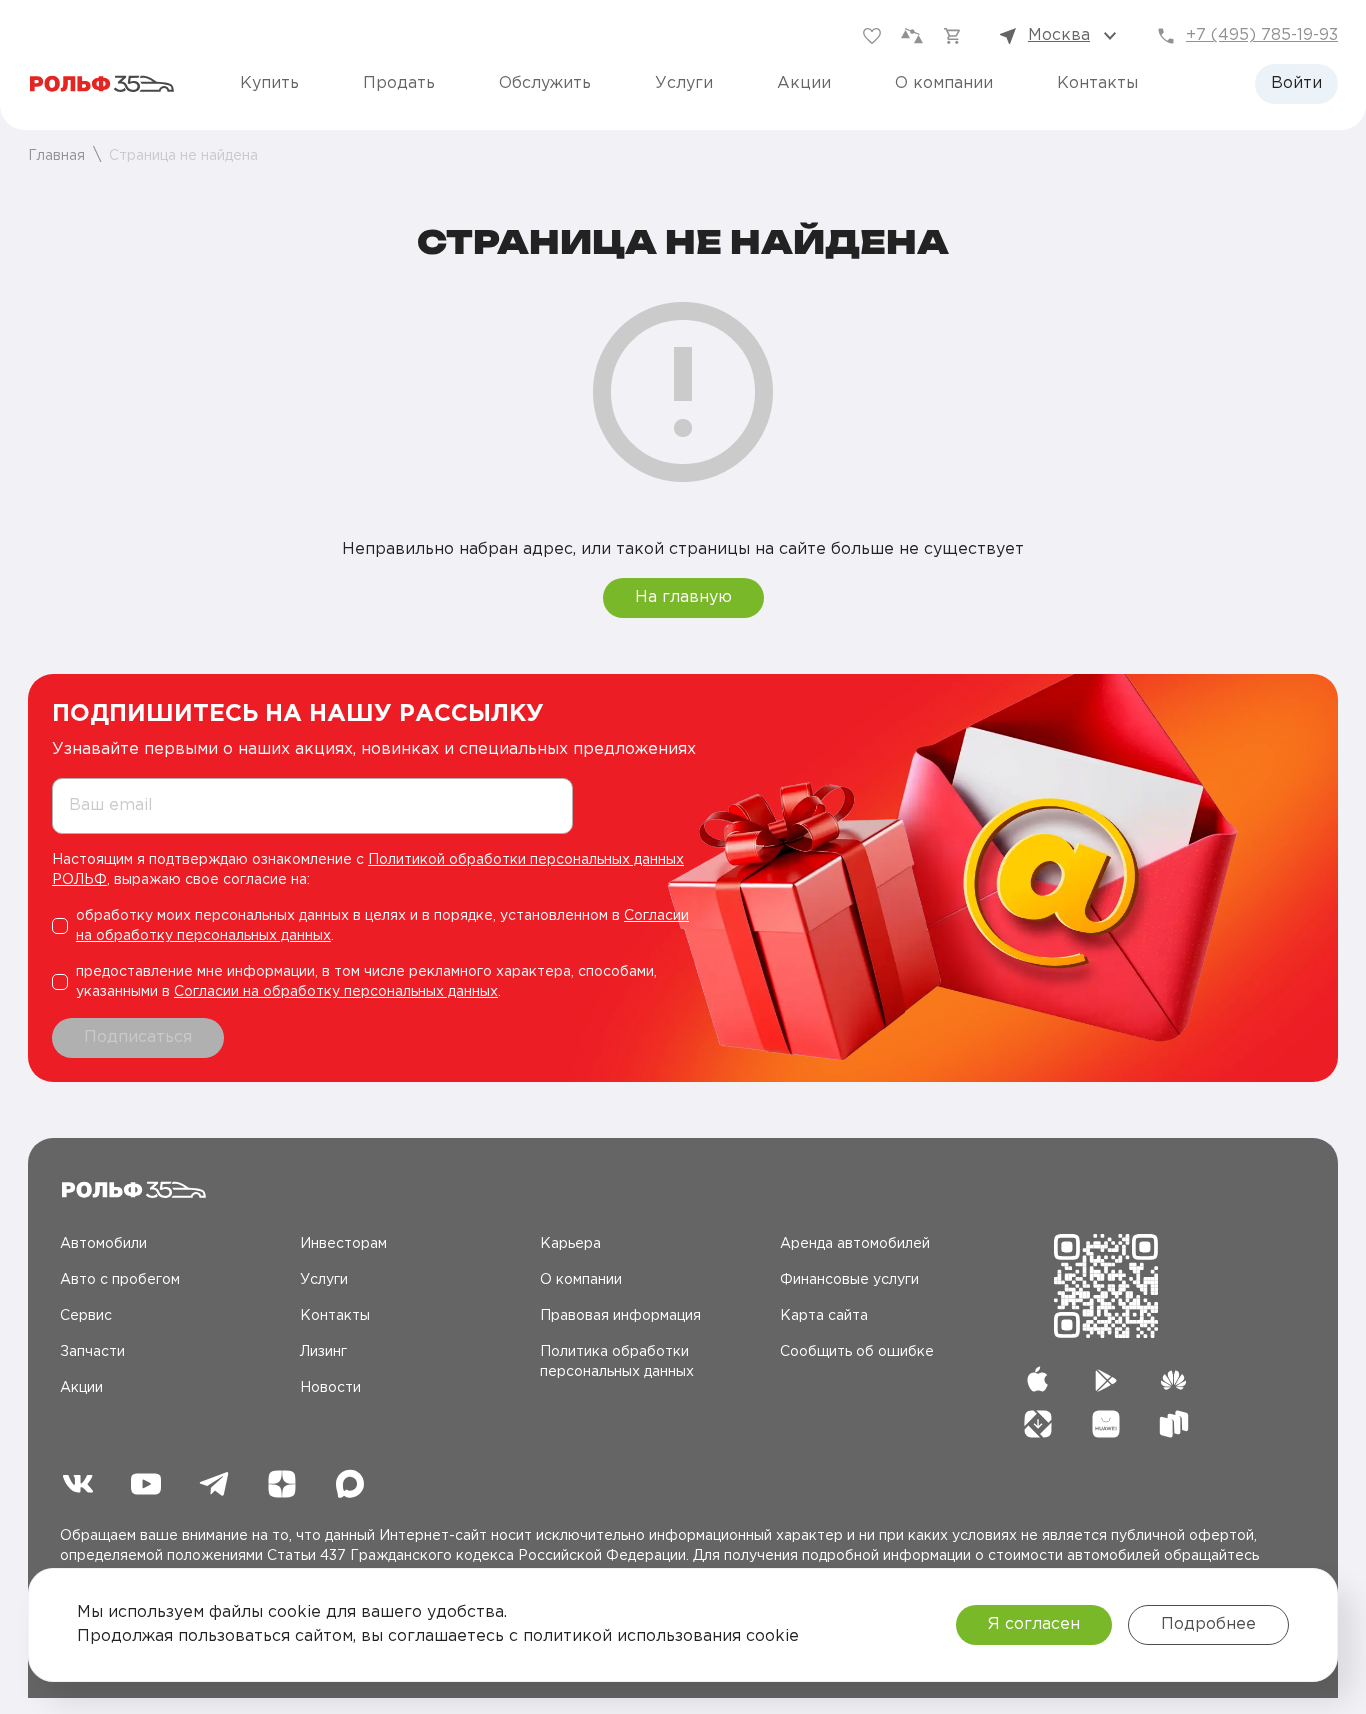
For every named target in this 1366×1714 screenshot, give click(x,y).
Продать (399, 83)
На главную (683, 597)
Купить (269, 83)
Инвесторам (343, 1244)
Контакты (1097, 83)
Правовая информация (620, 1316)
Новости (330, 1388)
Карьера (570, 1244)
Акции (804, 83)
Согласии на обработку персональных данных (336, 992)
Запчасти (92, 1352)
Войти (1296, 83)
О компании (944, 83)
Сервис (86, 1316)
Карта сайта (824, 1316)
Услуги (684, 83)
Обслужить (545, 83)
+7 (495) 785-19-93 (1262, 35)
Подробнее (1208, 1624)
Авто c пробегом (120, 1280)
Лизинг (323, 1352)
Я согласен (1034, 1624)
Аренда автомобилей (855, 1244)
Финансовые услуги (849, 1280)
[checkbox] (380, 926)
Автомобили (103, 1244)
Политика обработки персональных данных (617, 1362)
